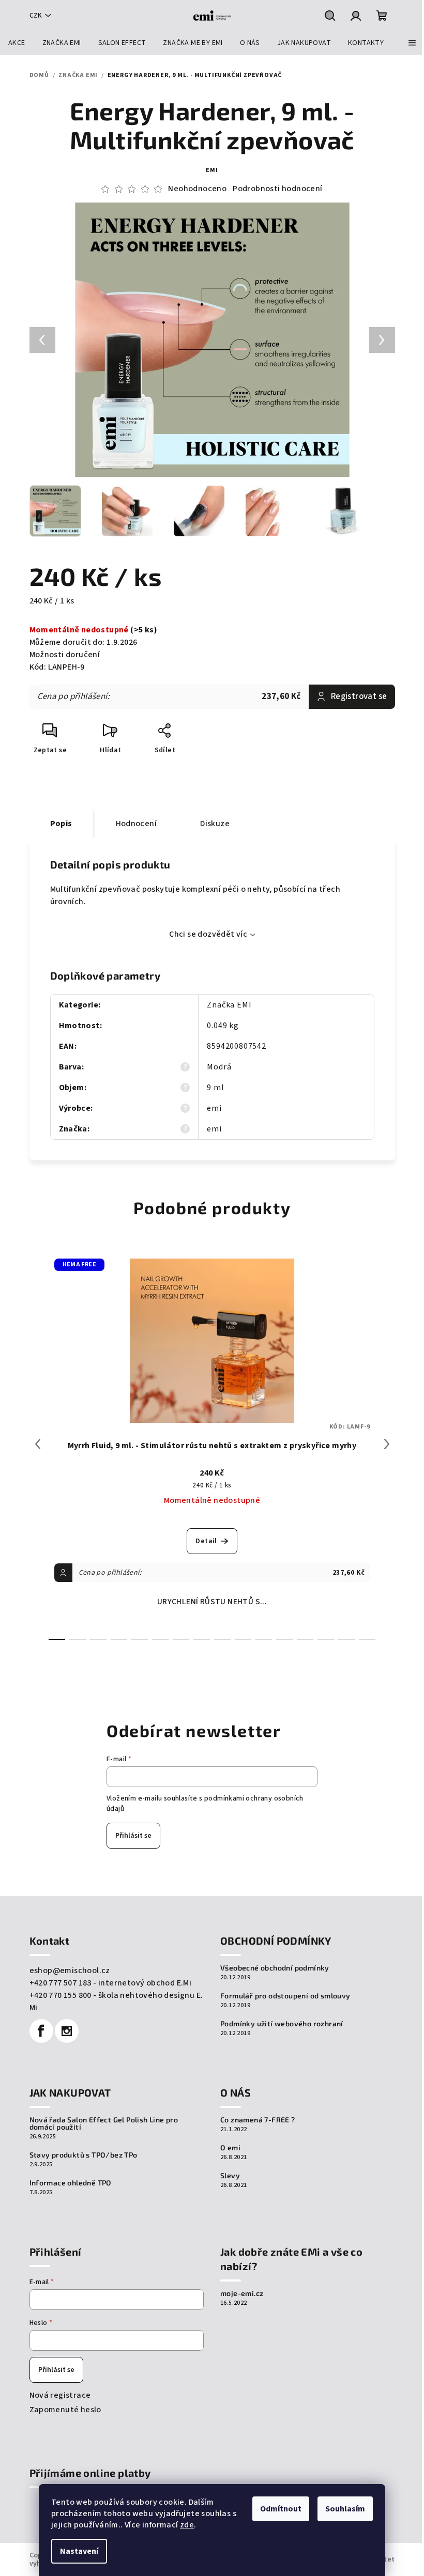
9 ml (215, 1088)
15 (367, 1639)
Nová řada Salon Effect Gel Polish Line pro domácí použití (104, 2123)
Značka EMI (229, 1005)
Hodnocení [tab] (137, 824)
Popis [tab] (61, 824)
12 (305, 1639)
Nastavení (79, 2551)
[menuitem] (17, 43)
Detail (206, 1541)
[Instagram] (67, 2031)
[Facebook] (41, 2031)
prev (38, 1444)
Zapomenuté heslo (65, 2410)
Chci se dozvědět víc (208, 934)
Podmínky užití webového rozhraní (282, 2024)
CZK (36, 15)
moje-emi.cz (242, 2293)
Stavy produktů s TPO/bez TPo (84, 2155)
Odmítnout (281, 2509)
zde (187, 2525)
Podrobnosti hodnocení (277, 189)
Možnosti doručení (65, 655)
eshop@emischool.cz (70, 1970)
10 (264, 1639)
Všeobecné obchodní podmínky (275, 1968)
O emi (230, 2148)
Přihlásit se (133, 1836)
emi (212, 170)
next (387, 1444)
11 (284, 1639)
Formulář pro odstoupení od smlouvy (285, 1996)
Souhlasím (345, 2509)
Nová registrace (60, 2395)
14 (346, 1639)
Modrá (219, 1067)
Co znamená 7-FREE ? (258, 2120)
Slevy (230, 2176)
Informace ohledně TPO (71, 2183)
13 (326, 1639)
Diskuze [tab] (215, 824)
